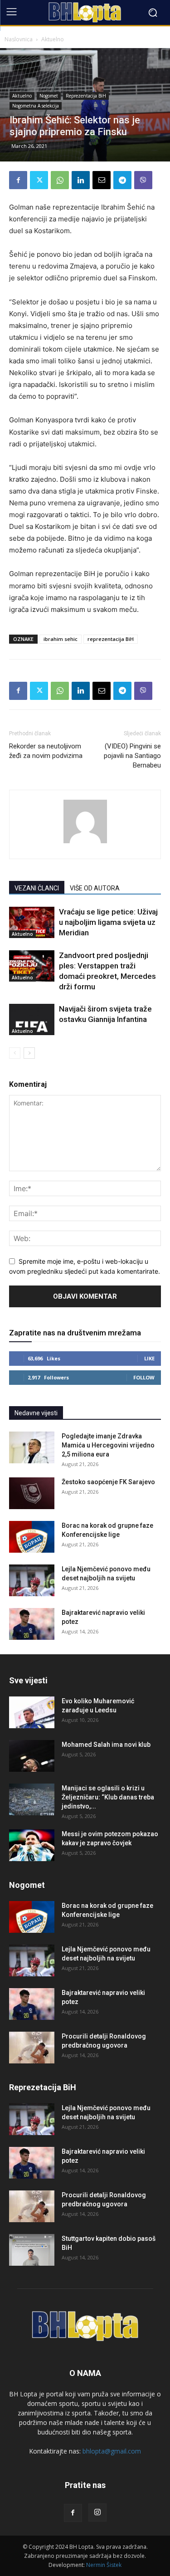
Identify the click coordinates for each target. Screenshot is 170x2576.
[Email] (102, 180)
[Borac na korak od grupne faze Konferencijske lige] (32, 1537)
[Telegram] (122, 180)
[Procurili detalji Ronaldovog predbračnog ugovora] (32, 2048)
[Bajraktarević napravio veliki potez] (32, 1624)
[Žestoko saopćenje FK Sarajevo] (32, 1493)
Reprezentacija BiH (86, 96)
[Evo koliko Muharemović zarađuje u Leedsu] (32, 1712)
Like (149, 1358)
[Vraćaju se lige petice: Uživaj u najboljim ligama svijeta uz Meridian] (32, 922)
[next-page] (29, 1053)
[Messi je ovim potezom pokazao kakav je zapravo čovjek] (32, 1845)
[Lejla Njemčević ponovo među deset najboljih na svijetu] (32, 1580)
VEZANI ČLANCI (37, 888)
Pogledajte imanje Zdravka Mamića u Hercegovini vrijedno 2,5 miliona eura (108, 1445)
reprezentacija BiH (111, 639)
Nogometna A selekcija (36, 106)
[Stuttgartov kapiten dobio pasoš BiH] (32, 2250)
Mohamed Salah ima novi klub (106, 1745)
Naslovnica (19, 39)
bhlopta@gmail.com (112, 2451)
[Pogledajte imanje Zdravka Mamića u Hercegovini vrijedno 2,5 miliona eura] (32, 1447)
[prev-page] (15, 1053)
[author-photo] (85, 843)
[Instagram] (97, 2512)
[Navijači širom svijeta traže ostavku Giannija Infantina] (32, 1019)
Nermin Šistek (104, 2565)
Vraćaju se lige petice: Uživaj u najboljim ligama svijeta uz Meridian (108, 922)
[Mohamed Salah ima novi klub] (32, 1756)
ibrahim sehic (61, 639)
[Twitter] (39, 180)
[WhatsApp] (60, 180)
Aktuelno (53, 39)
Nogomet (49, 96)
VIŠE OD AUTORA (95, 888)
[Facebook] (18, 180)
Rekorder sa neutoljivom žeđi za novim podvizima (46, 751)
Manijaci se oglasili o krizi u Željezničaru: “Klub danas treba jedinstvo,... (108, 1797)
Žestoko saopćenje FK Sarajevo (108, 1482)
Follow (144, 1377)
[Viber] (143, 180)
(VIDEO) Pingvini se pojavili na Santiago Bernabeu (132, 756)
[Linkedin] (81, 180)
